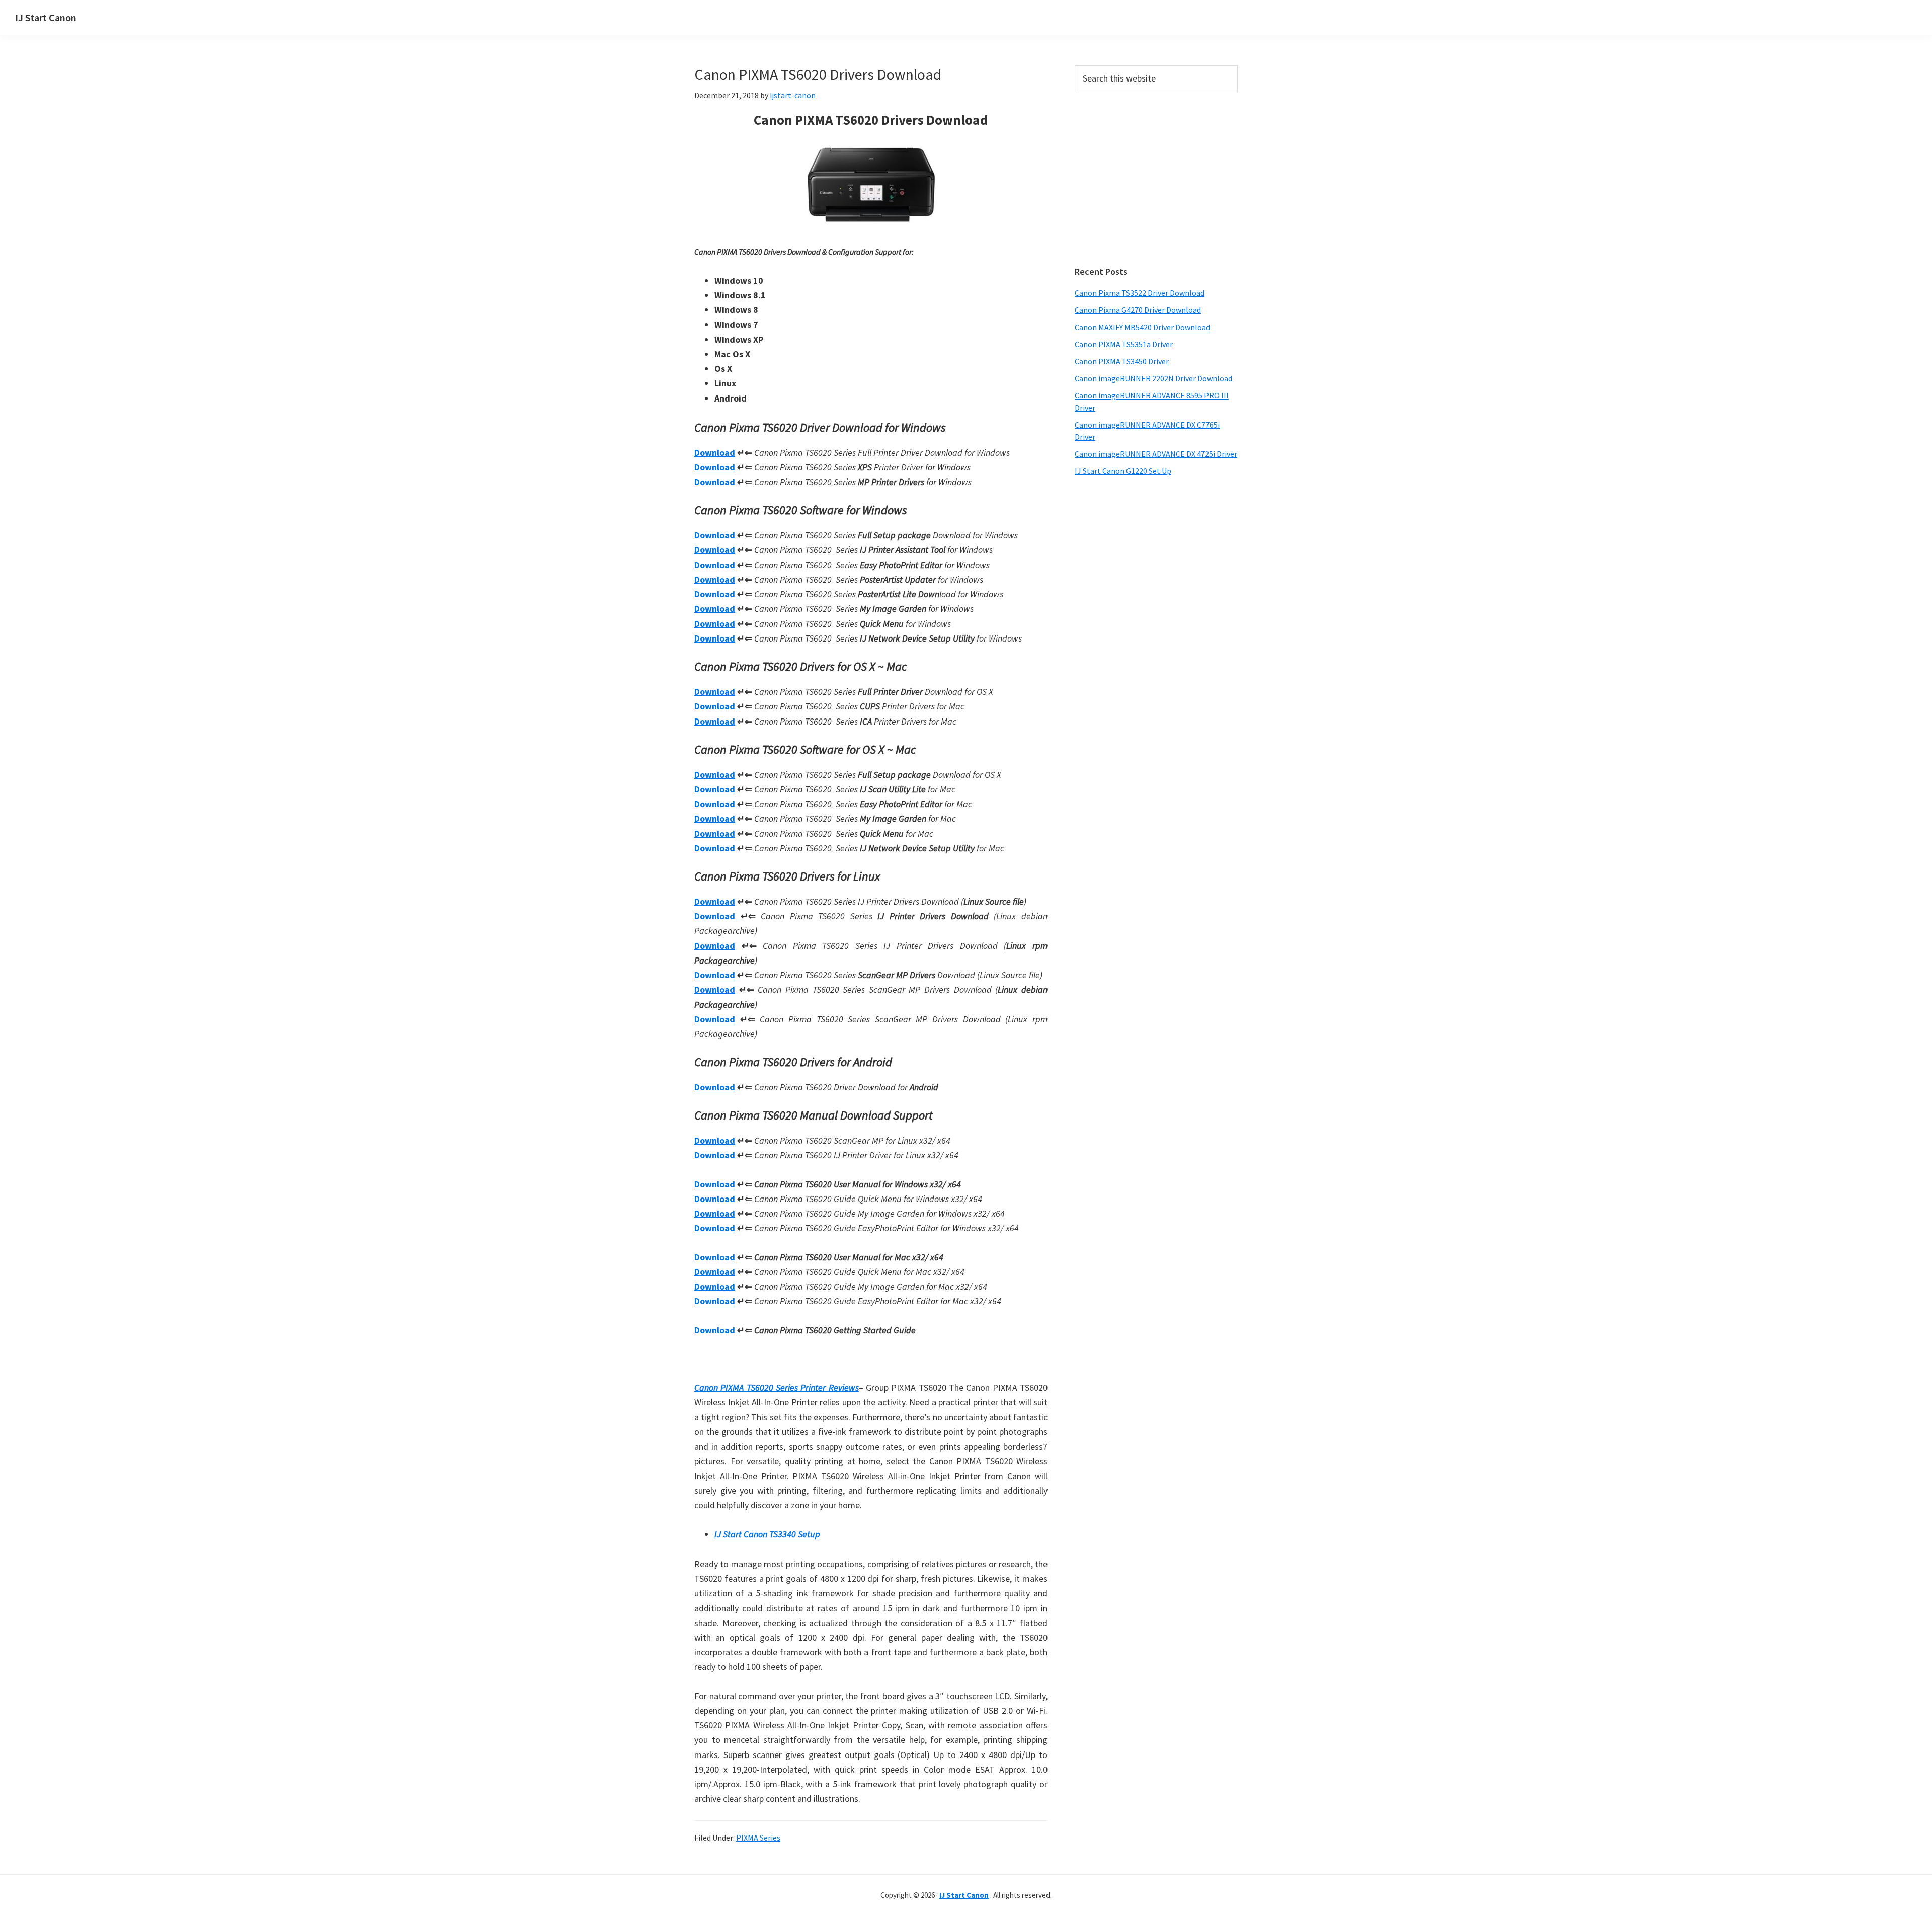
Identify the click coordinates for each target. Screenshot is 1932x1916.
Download (715, 453)
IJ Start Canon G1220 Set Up (1123, 471)
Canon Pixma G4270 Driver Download (1138, 310)
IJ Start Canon (46, 17)
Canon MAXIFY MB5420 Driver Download (1142, 327)
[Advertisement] (1156, 179)
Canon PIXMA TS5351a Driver (1124, 344)
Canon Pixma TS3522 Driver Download (1140, 293)
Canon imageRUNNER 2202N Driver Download (1153, 378)
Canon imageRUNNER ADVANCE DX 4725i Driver (1156, 454)
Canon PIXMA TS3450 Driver (1122, 361)
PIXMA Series (758, 1838)
